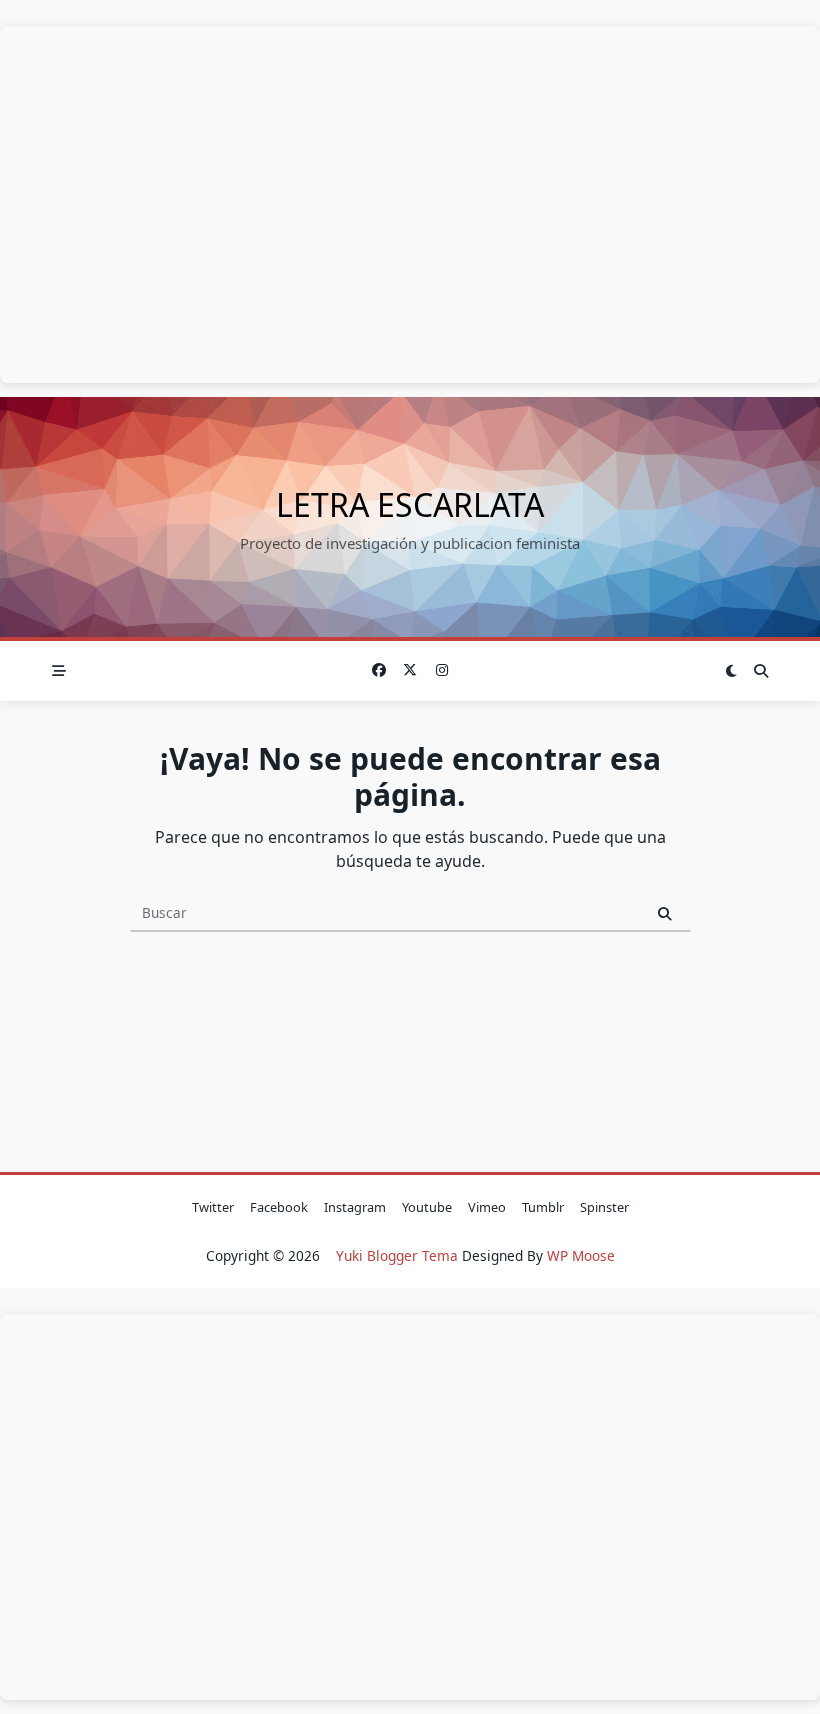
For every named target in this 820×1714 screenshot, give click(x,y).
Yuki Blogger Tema (397, 1255)
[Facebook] (379, 670)
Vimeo (487, 1207)
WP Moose (581, 1255)
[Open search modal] (762, 671)
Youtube (427, 1207)
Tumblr (543, 1207)
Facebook (279, 1207)
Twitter (213, 1207)
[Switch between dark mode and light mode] (732, 671)
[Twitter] (410, 670)
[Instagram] (442, 670)
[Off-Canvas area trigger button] (59, 671)
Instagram (355, 1207)
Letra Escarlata (410, 504)
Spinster (604, 1207)
